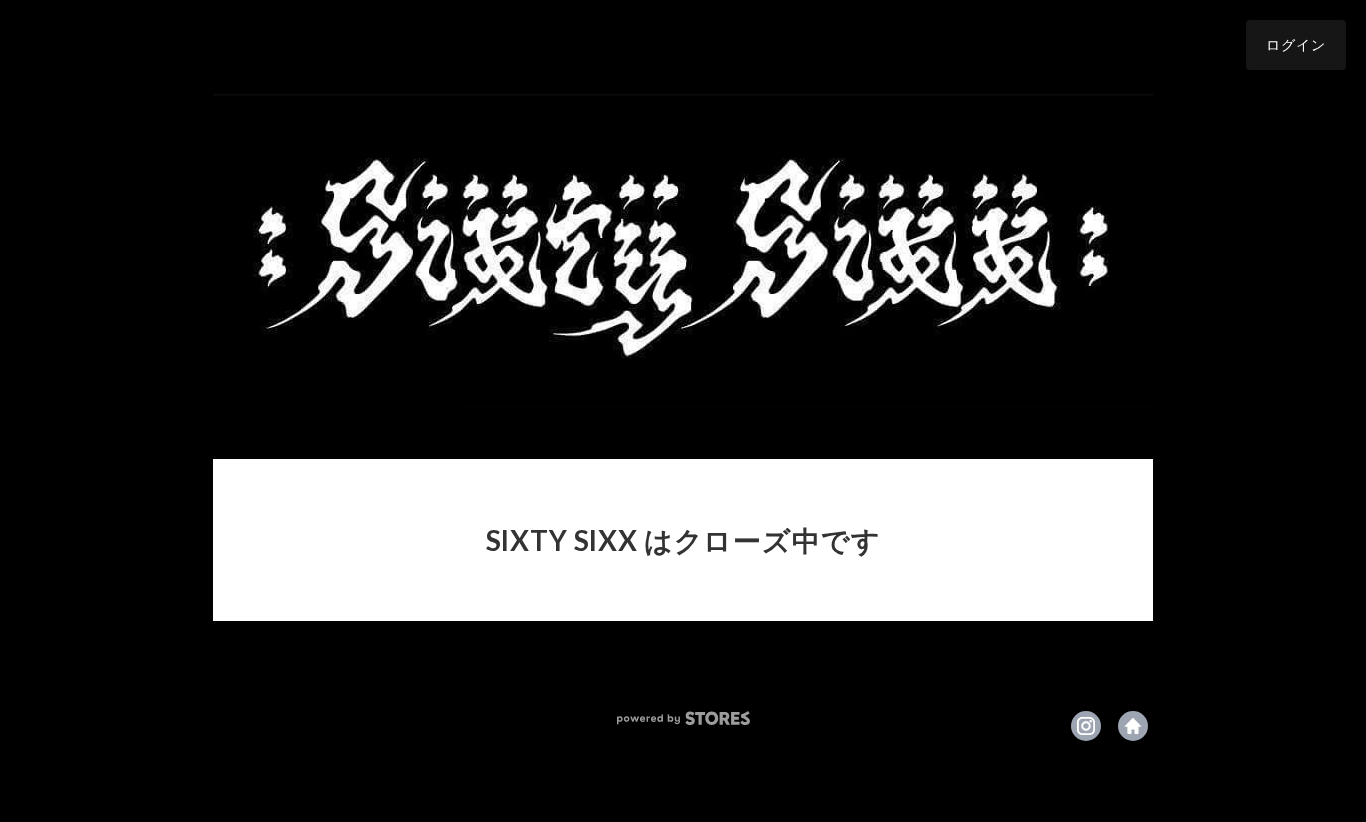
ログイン (1296, 44)
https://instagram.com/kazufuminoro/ (1086, 726)
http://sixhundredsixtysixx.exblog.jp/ (1133, 726)
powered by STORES (683, 718)
